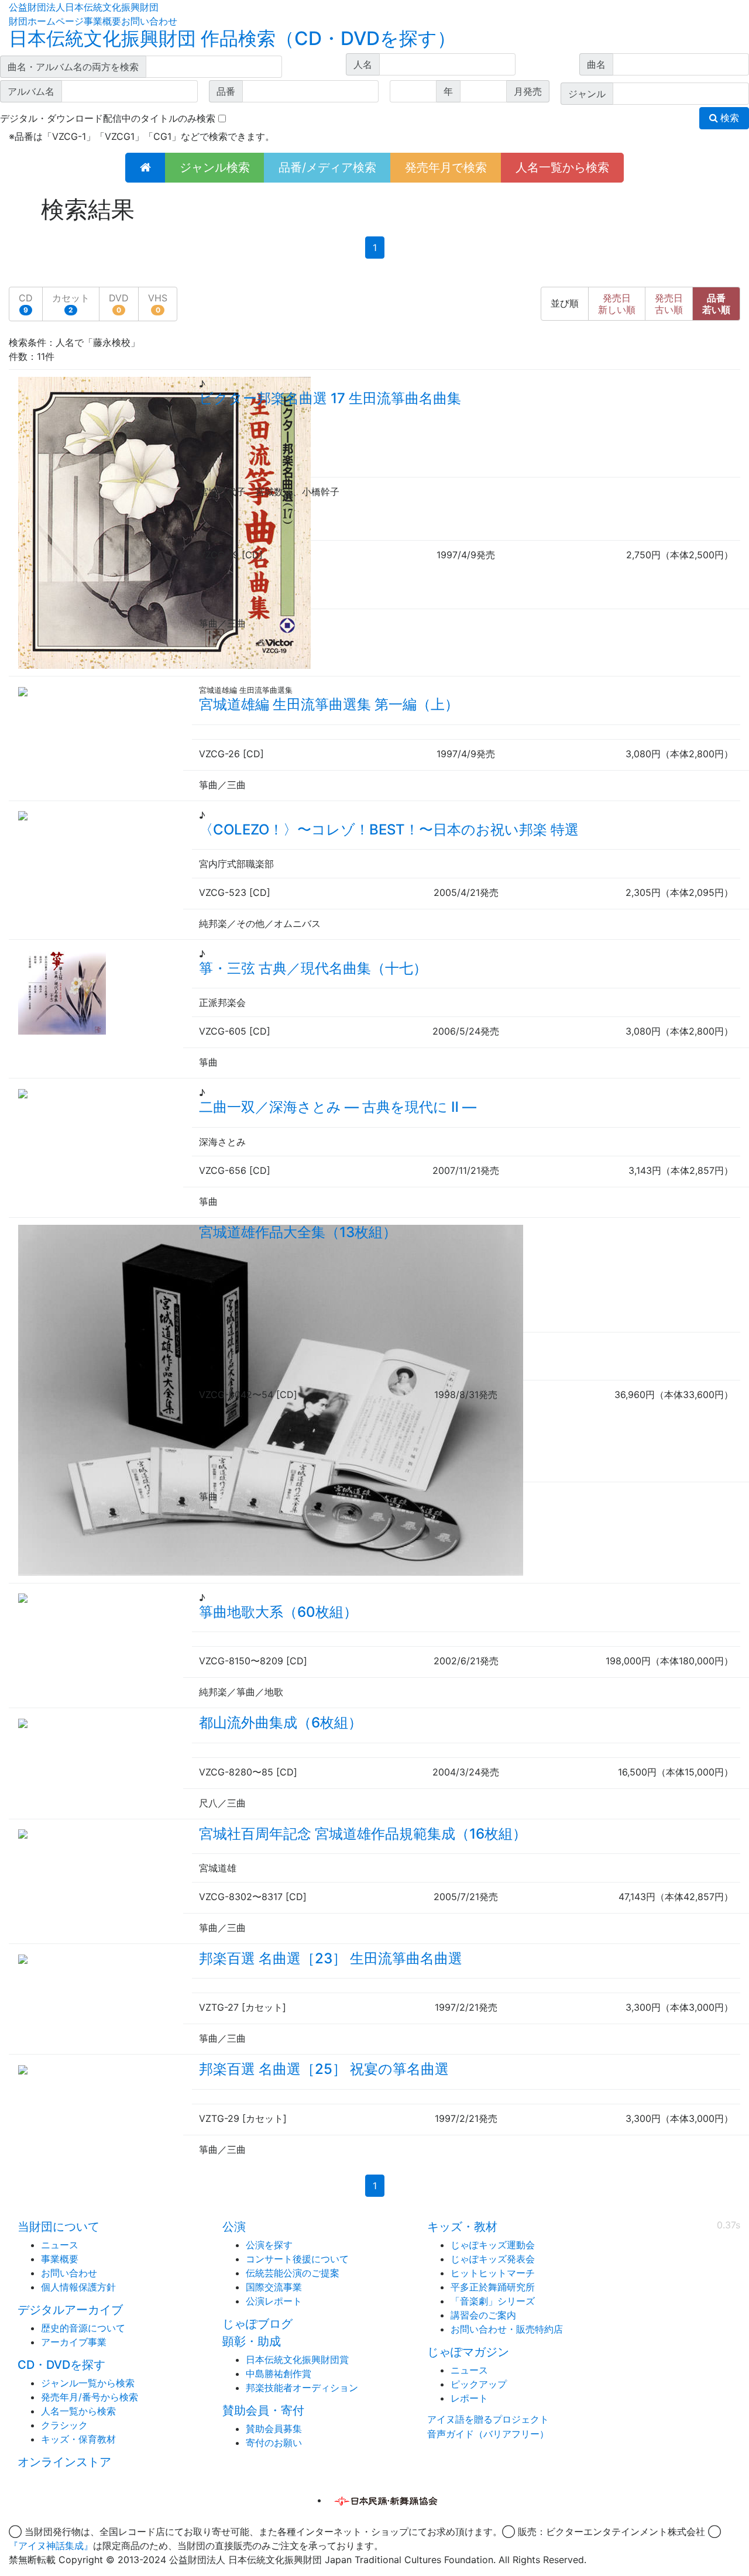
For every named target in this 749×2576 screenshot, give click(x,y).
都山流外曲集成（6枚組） (281, 1723)
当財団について (59, 2227)
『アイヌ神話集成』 (51, 2546)
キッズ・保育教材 (78, 2439)
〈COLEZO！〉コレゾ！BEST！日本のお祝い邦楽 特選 (389, 830)
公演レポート (274, 2301)
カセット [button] (71, 303)
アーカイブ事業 (74, 2342)
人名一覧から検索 (562, 167)
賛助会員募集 (274, 2429)
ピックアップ (479, 2384)
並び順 (565, 303)
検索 (729, 118)
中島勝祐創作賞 (279, 2374)
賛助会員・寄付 (263, 2410)
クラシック (64, 2425)
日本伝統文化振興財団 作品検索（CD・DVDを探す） (232, 38)
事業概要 (102, 21)
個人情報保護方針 (78, 2287)
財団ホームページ (46, 21)
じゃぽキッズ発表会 (493, 2259)
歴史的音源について (83, 2328)
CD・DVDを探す (61, 2365)
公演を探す (269, 2245)
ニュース (60, 2245)
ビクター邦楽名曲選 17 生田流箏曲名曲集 (330, 398)
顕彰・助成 (252, 2341)
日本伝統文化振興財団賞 (297, 2359)
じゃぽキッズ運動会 (493, 2245)
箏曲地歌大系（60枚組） (278, 1612)
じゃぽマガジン (468, 2352)
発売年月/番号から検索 (90, 2397)
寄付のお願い (274, 2443)
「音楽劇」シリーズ (493, 2301)
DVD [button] (119, 303)
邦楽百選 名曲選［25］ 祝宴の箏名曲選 (324, 2069)
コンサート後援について (297, 2259)
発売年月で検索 (446, 167)
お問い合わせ (149, 21)
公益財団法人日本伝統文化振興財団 (84, 7)
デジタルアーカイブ (70, 2310)
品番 (716, 304)
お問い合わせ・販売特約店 (507, 2329)
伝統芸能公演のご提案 (293, 2273)
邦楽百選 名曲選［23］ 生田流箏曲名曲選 (331, 1958)
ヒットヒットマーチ (493, 2273)
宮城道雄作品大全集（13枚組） (298, 1232)
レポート (469, 2398)
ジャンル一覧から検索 (88, 2383)
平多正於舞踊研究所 (493, 2287)
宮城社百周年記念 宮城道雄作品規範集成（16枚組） (363, 1834)
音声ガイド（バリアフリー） (488, 2434)
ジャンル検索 (215, 167)
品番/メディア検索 (327, 167)
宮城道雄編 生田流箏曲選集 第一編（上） (329, 704)
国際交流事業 (274, 2287)
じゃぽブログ (257, 2324)
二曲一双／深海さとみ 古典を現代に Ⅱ (338, 1107)
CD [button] (26, 303)
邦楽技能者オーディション (302, 2388)
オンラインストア (64, 2462)
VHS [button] (158, 303)
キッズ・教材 (462, 2227)
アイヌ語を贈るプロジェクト (488, 2419)
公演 (234, 2227)
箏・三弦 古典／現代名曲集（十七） (313, 968)
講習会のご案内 (483, 2315)
